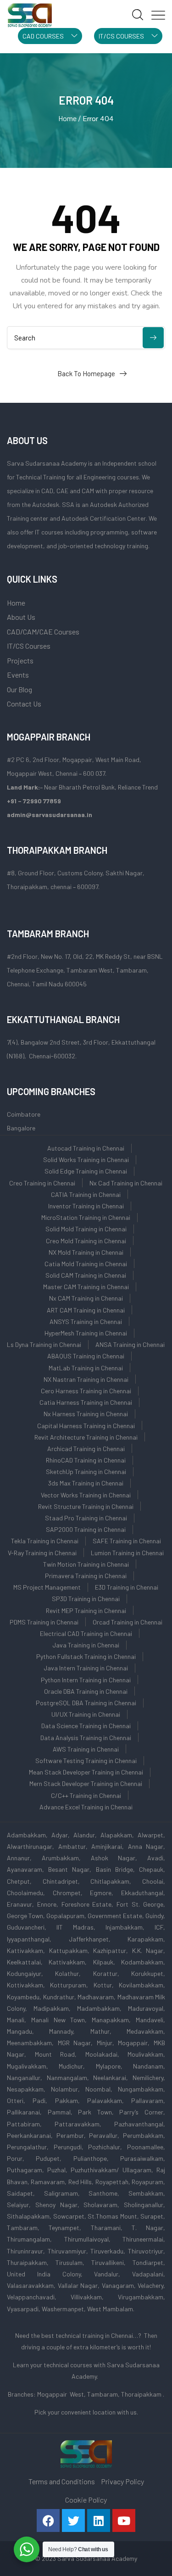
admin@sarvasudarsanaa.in (50, 815)
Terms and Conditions (62, 2481)
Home (67, 118)
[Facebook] (48, 2520)
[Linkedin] (99, 2520)
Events (18, 675)
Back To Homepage (86, 373)
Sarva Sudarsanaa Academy (97, 2558)
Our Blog (19, 689)
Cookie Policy (86, 2500)
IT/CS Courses (29, 646)
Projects (20, 660)
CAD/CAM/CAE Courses (43, 631)
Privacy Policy (122, 2481)
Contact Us (24, 704)
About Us (21, 617)
